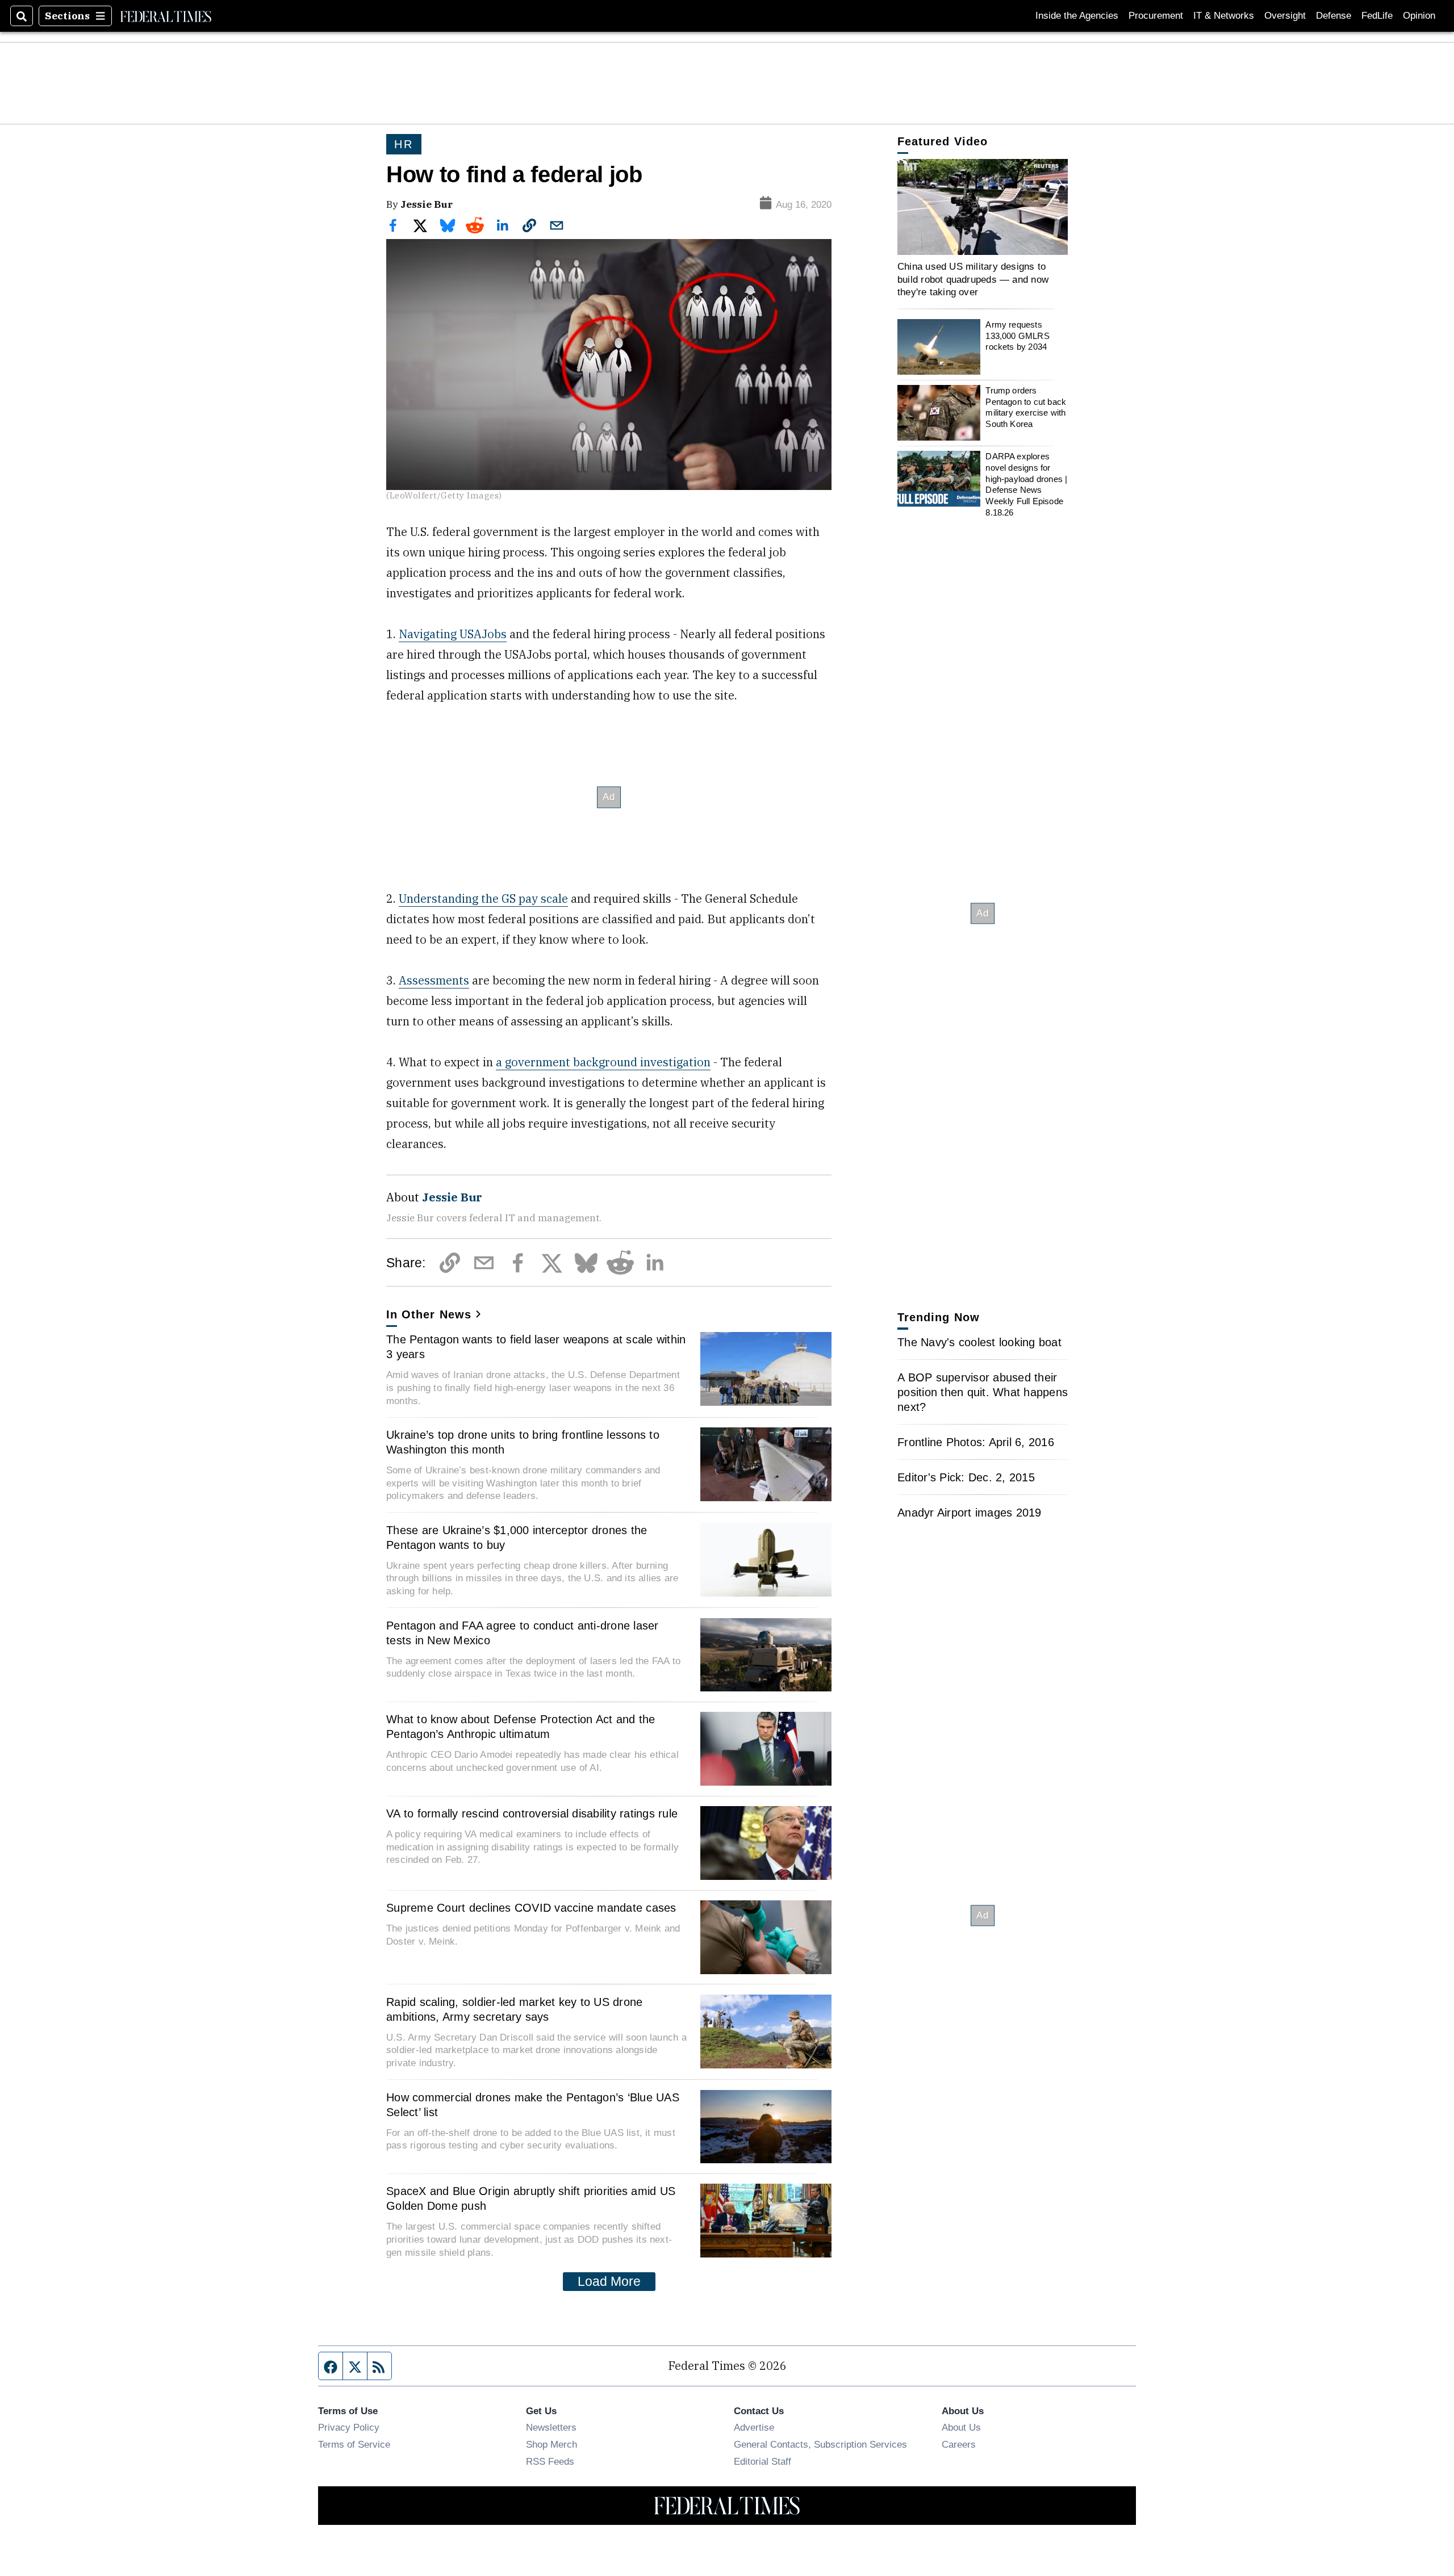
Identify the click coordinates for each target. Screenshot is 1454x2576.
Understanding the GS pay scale (483, 899)
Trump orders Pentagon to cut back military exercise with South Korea (1026, 407)
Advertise (754, 2427)
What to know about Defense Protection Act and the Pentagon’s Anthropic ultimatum (521, 1727)
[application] (983, 207)
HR (404, 144)
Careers (959, 2444)
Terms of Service (354, 2444)
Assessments (434, 980)
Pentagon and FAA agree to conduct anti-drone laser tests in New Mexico (523, 1633)
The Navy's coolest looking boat (979, 1342)
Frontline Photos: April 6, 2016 (976, 1442)
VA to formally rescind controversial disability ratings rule (532, 1813)
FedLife (1377, 16)
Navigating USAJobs (453, 634)
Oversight (1285, 16)
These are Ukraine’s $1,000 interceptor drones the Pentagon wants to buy (517, 1538)
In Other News (429, 1314)
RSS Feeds (550, 2461)
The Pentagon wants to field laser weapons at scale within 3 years (536, 1347)
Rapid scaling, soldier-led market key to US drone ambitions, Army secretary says (514, 2009)
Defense (1334, 16)
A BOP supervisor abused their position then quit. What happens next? (983, 1392)
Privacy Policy (349, 2427)
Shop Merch (551, 2444)
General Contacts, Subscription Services (820, 2444)
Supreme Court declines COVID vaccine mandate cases (531, 1908)
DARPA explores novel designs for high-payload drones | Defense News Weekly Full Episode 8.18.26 (1026, 484)
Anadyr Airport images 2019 (970, 1513)
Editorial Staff (762, 2461)
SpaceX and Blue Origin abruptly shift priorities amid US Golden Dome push (531, 2198)
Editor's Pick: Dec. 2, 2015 (966, 1477)
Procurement (1156, 16)
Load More (609, 2281)
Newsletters (551, 2427)
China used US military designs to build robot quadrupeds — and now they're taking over (973, 279)
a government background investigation (603, 1062)
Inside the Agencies (1077, 16)
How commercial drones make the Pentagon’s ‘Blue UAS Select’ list (533, 2105)
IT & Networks (1224, 16)
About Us (961, 2427)
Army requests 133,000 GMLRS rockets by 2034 (1017, 336)
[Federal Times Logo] (166, 16)
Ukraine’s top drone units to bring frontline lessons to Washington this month (523, 1442)
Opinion (1419, 16)
